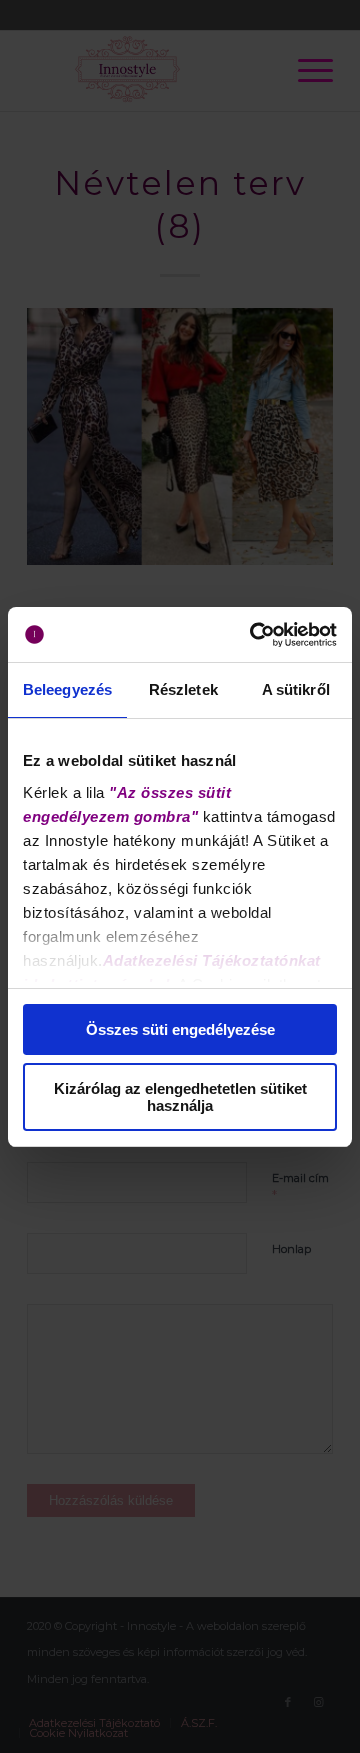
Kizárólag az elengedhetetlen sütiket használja (180, 1097)
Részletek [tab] (183, 689)
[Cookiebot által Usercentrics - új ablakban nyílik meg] (254, 635)
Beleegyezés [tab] (67, 689)
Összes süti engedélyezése (180, 1029)
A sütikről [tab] (296, 689)
